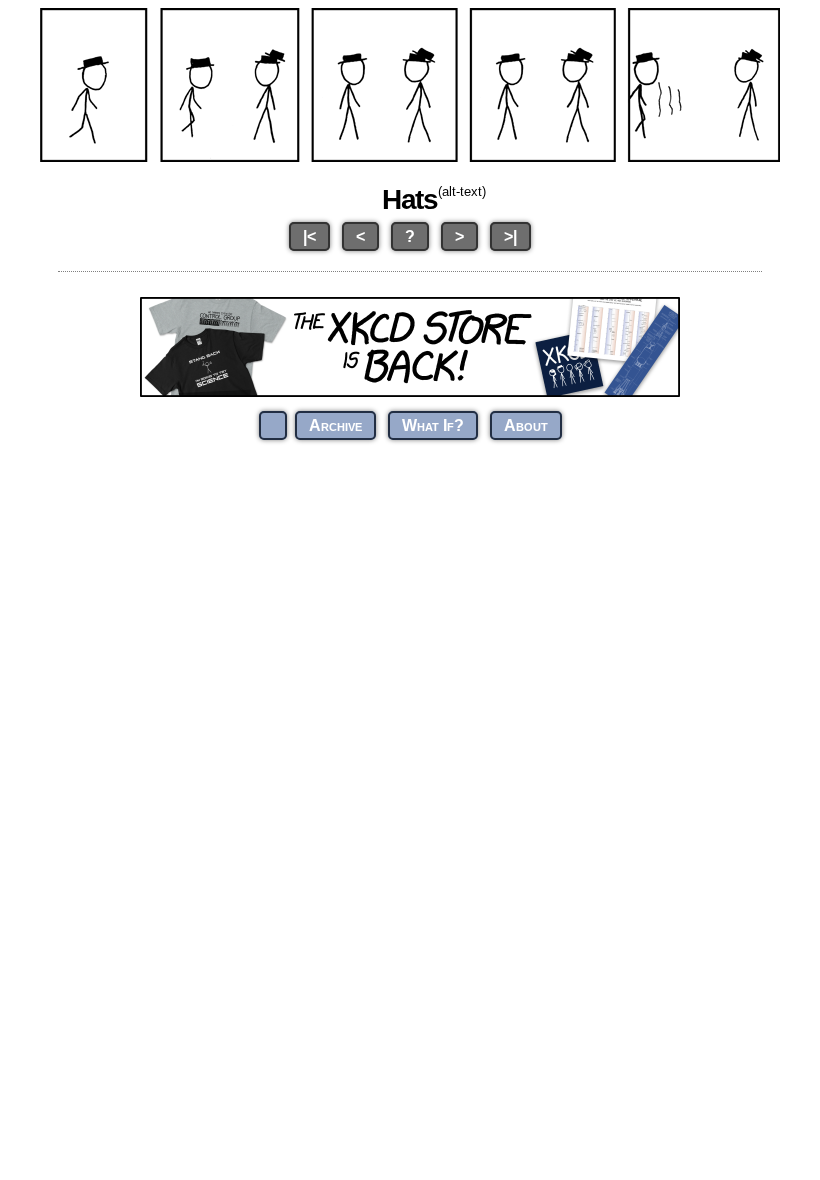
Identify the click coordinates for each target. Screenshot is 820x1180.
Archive (335, 425)
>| (510, 236)
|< (309, 236)
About (526, 425)
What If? (433, 425)
